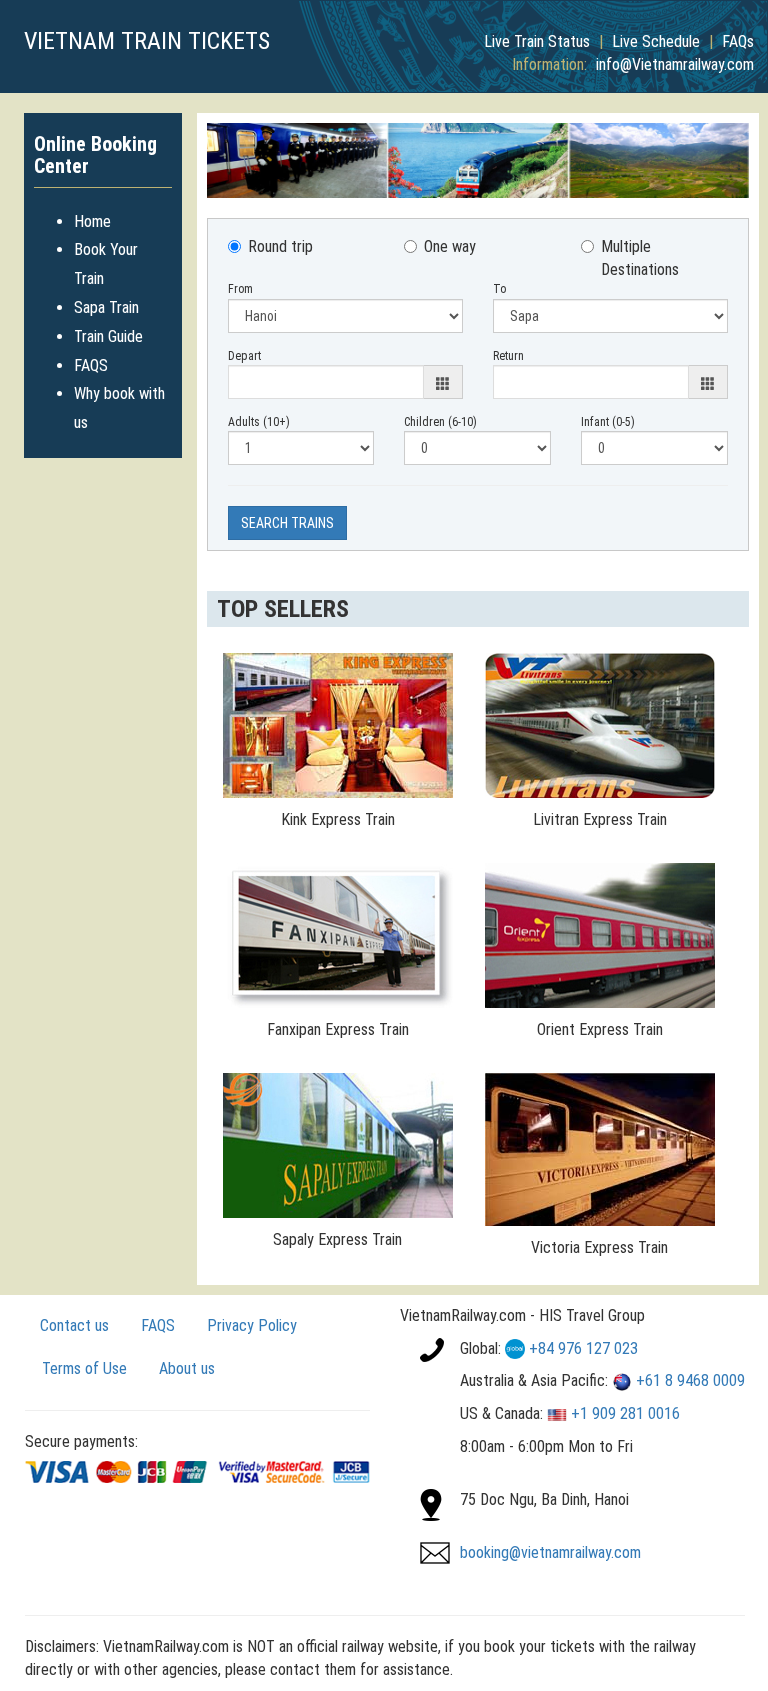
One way (450, 246)
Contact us (74, 1325)
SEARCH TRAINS (287, 523)
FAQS (91, 365)
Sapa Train (106, 307)
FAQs (738, 41)
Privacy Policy (252, 1325)
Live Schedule (656, 41)
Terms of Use (84, 1368)
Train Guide (108, 336)
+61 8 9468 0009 (690, 1380)
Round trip (280, 246)
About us (187, 1368)
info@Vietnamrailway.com (675, 64)
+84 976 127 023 (583, 1348)
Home (92, 221)
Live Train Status (537, 41)
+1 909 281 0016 (625, 1413)
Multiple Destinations (640, 258)
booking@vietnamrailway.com (550, 1552)
